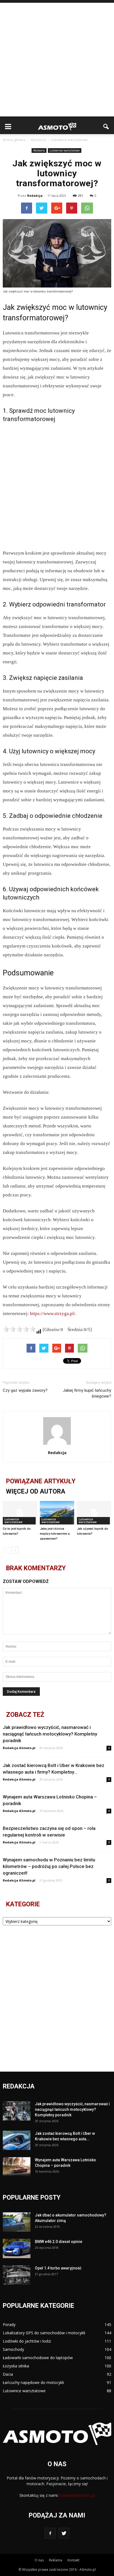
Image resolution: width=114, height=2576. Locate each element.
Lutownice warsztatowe (65, 150)
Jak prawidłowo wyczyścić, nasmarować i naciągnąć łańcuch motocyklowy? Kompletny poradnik (50, 1734)
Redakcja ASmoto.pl (19, 1748)
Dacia (8, 2374)
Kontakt (73, 2560)
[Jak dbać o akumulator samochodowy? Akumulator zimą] (17, 2222)
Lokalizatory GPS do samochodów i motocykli (44, 2333)
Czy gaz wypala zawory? (25, 1390)
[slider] (19, 1329)
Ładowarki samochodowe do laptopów (38, 2358)
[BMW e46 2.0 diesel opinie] (17, 2248)
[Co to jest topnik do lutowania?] (20, 1513)
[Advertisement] (57, 60)
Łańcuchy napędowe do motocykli (33, 2382)
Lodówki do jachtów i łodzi (27, 2341)
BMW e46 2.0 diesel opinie (59, 2242)
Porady (9, 2324)
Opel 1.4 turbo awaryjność (58, 2268)
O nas (39, 2560)
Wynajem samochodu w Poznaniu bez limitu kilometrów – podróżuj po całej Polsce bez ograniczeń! (49, 1866)
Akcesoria (39, 150)
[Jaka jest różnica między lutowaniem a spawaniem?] (57, 1513)
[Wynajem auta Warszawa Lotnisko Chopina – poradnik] (17, 2167)
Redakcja (35, 195)
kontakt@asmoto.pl (77, 2495)
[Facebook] (50, 2533)
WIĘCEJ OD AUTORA (36, 1491)
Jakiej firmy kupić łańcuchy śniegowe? (87, 1393)
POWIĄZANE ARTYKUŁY (41, 1481)
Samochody (13, 2349)
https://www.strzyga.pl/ (53, 1314)
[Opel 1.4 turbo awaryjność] (17, 2275)
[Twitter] (64, 2533)
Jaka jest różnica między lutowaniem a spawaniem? (55, 1534)
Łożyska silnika (16, 2366)
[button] (106, 127)
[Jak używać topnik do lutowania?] (94, 1513)
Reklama (56, 2560)
